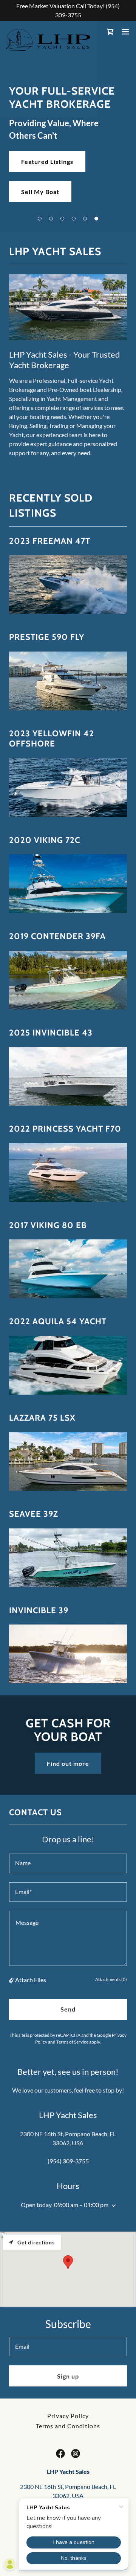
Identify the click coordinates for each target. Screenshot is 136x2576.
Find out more (68, 1763)
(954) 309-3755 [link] (68, 2161)
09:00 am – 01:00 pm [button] (81, 2205)
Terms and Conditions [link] (68, 2426)
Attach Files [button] (31, 1980)
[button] (40, 219)
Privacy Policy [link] (68, 2416)
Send (68, 2009)
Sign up (68, 2376)
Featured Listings (47, 161)
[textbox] (68, 1863)
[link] (48, 32)
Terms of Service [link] (72, 2042)
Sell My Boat (40, 192)
